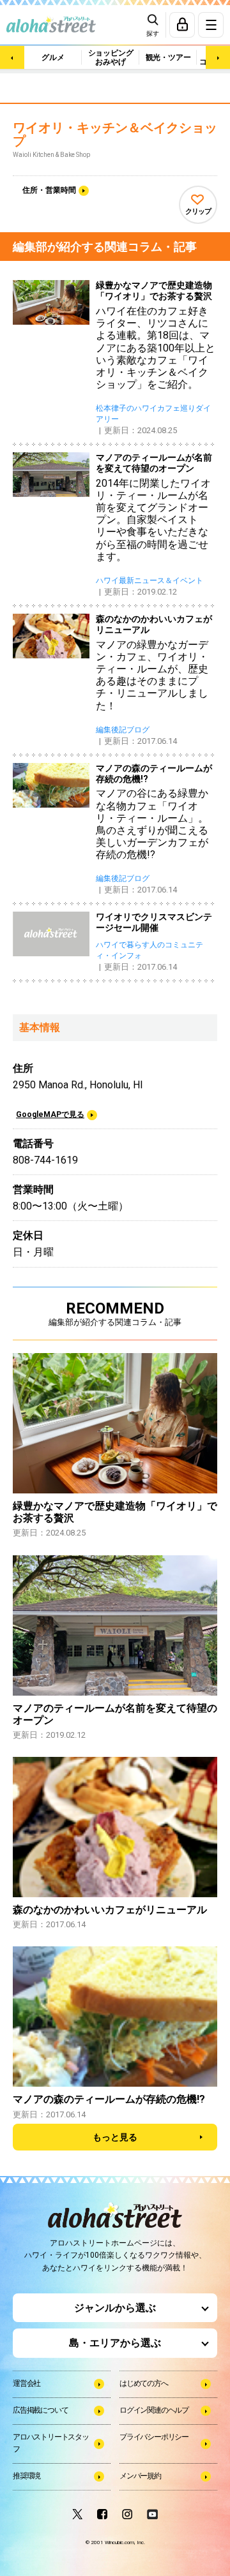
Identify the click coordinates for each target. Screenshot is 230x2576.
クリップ (198, 211)
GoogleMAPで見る (50, 1114)
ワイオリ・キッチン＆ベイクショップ (115, 135)
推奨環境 (27, 2476)
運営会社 (27, 2383)
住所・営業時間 (49, 190)
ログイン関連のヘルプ (154, 2410)
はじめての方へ (144, 2383)
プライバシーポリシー (154, 2437)
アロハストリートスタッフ (51, 2443)
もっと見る (115, 2137)
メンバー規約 (140, 2476)
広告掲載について (40, 2410)
